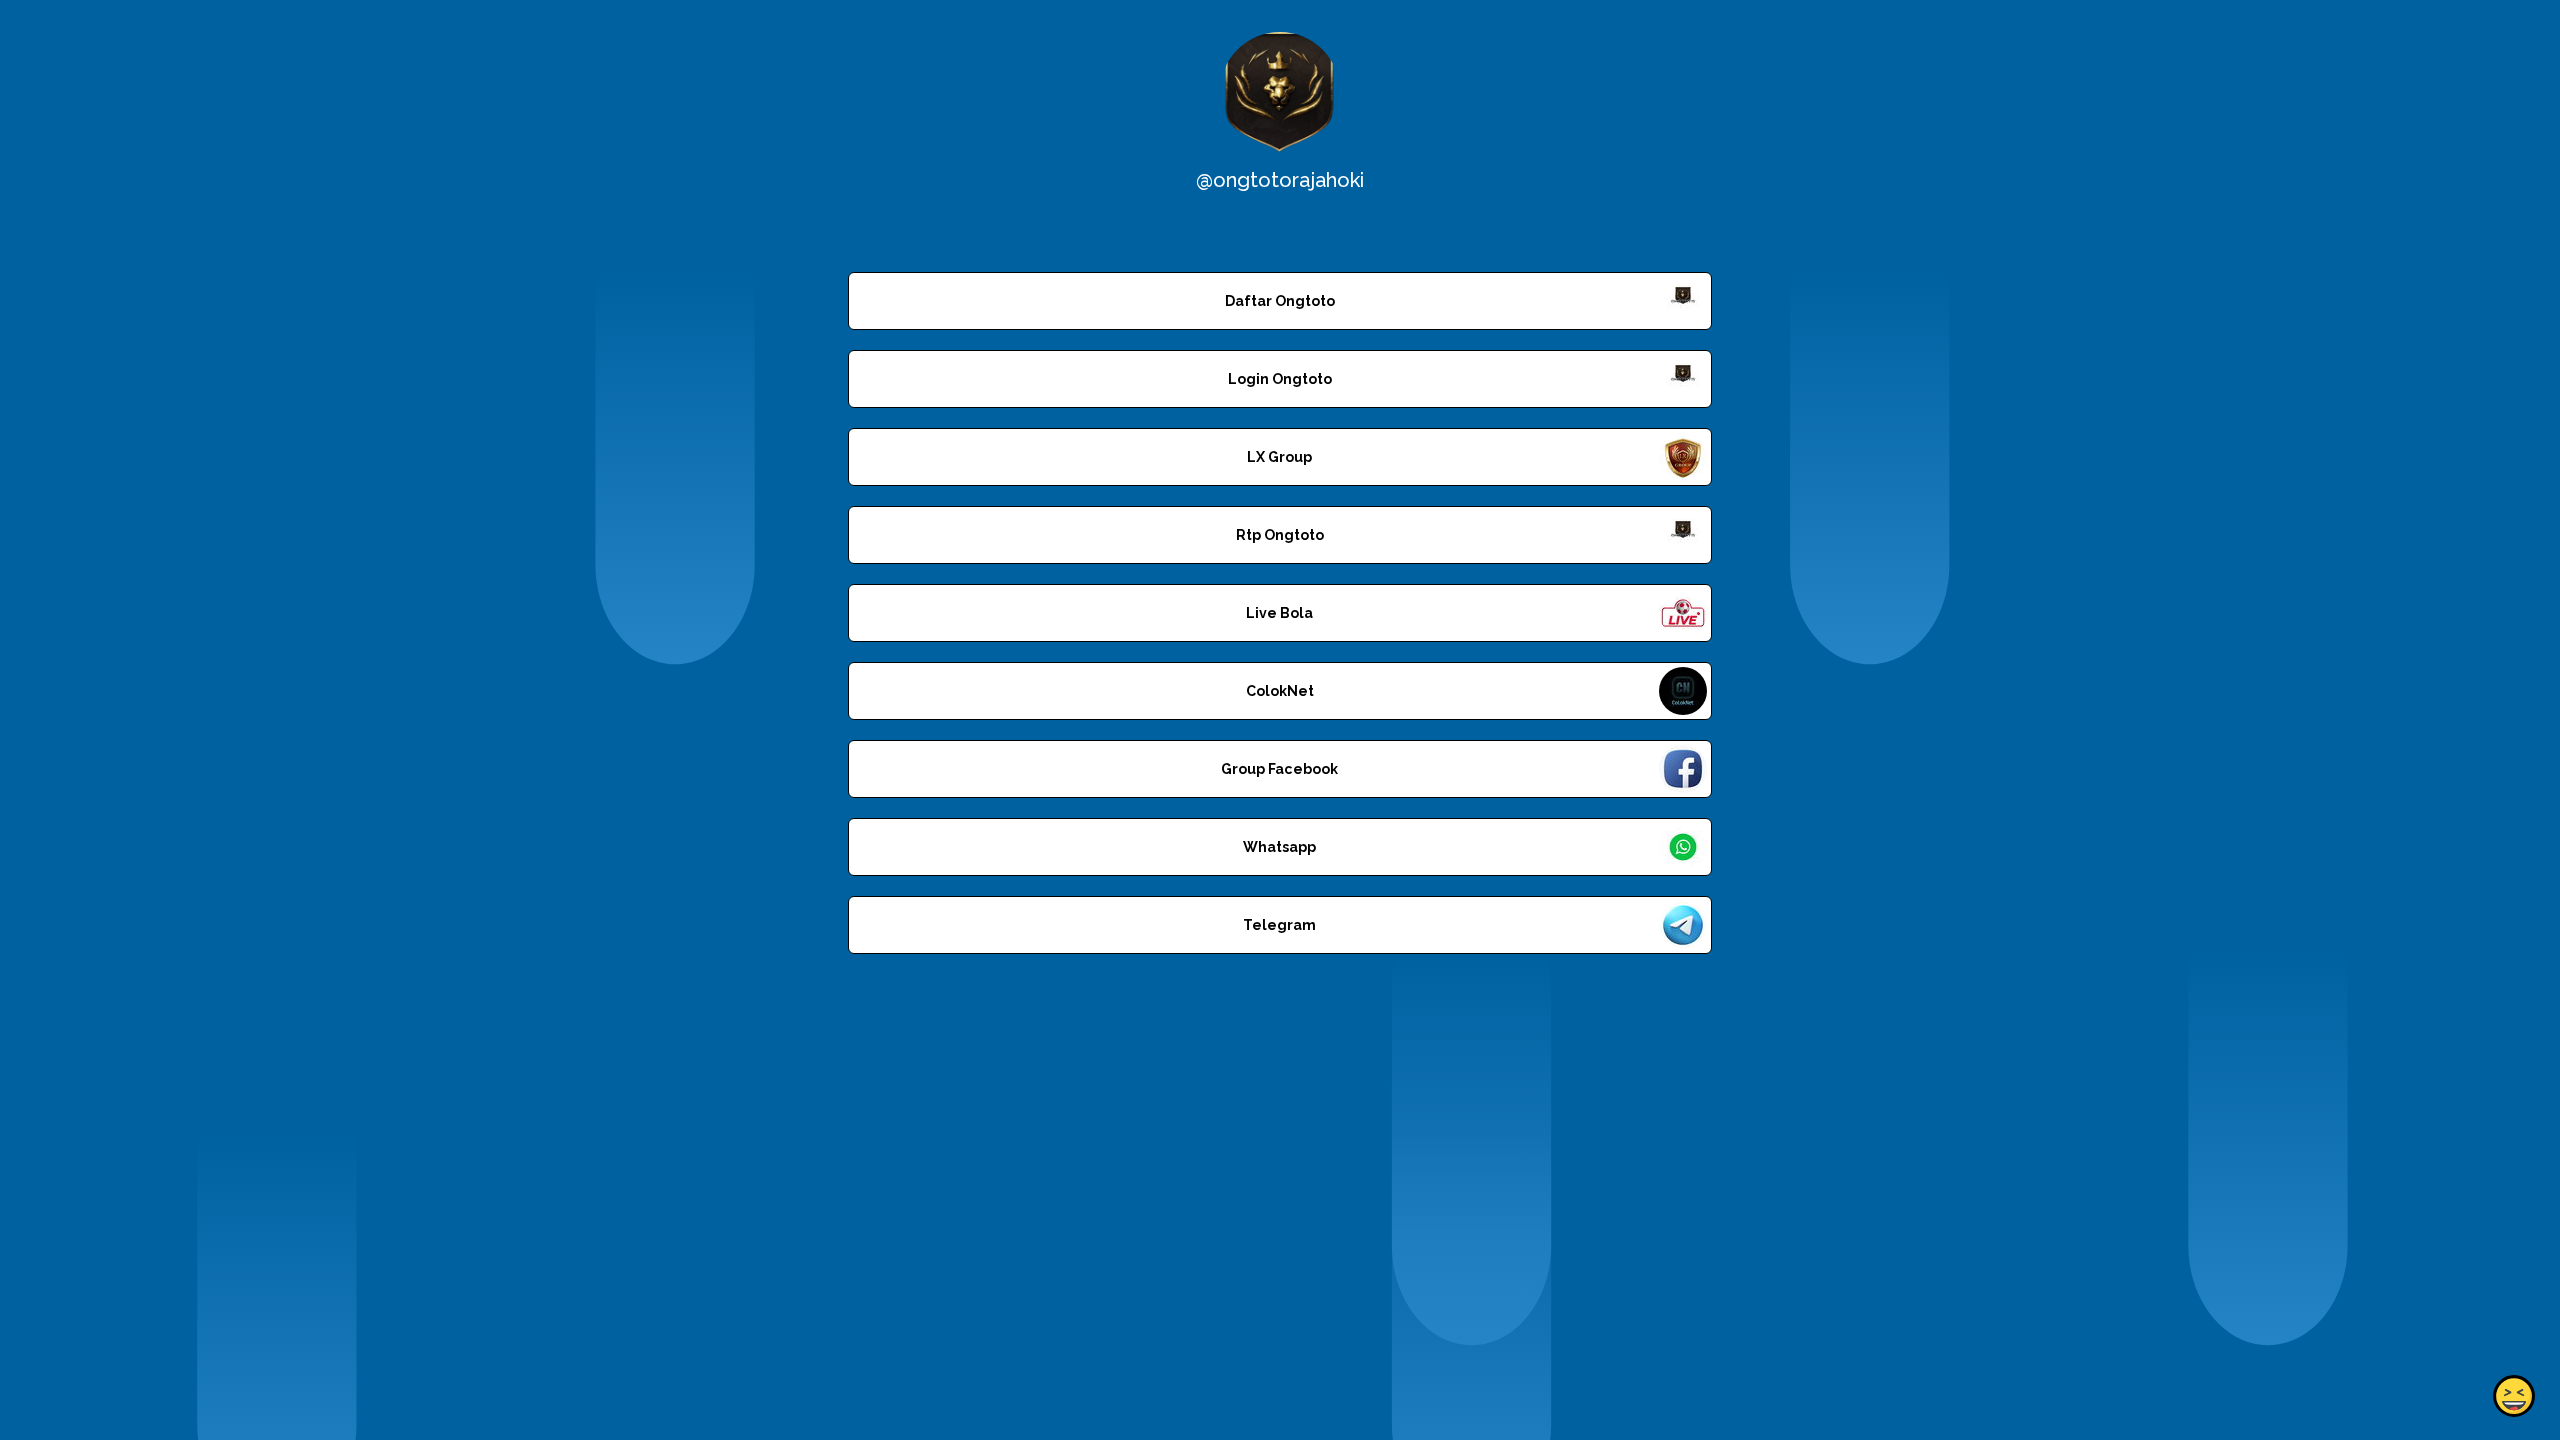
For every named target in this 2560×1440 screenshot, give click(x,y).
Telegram (1279, 925)
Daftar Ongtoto (1280, 301)
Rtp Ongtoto (1280, 535)
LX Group (1279, 457)
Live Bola (1279, 613)
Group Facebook (1279, 769)
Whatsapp (1279, 847)
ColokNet (1280, 691)
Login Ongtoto (1280, 379)
